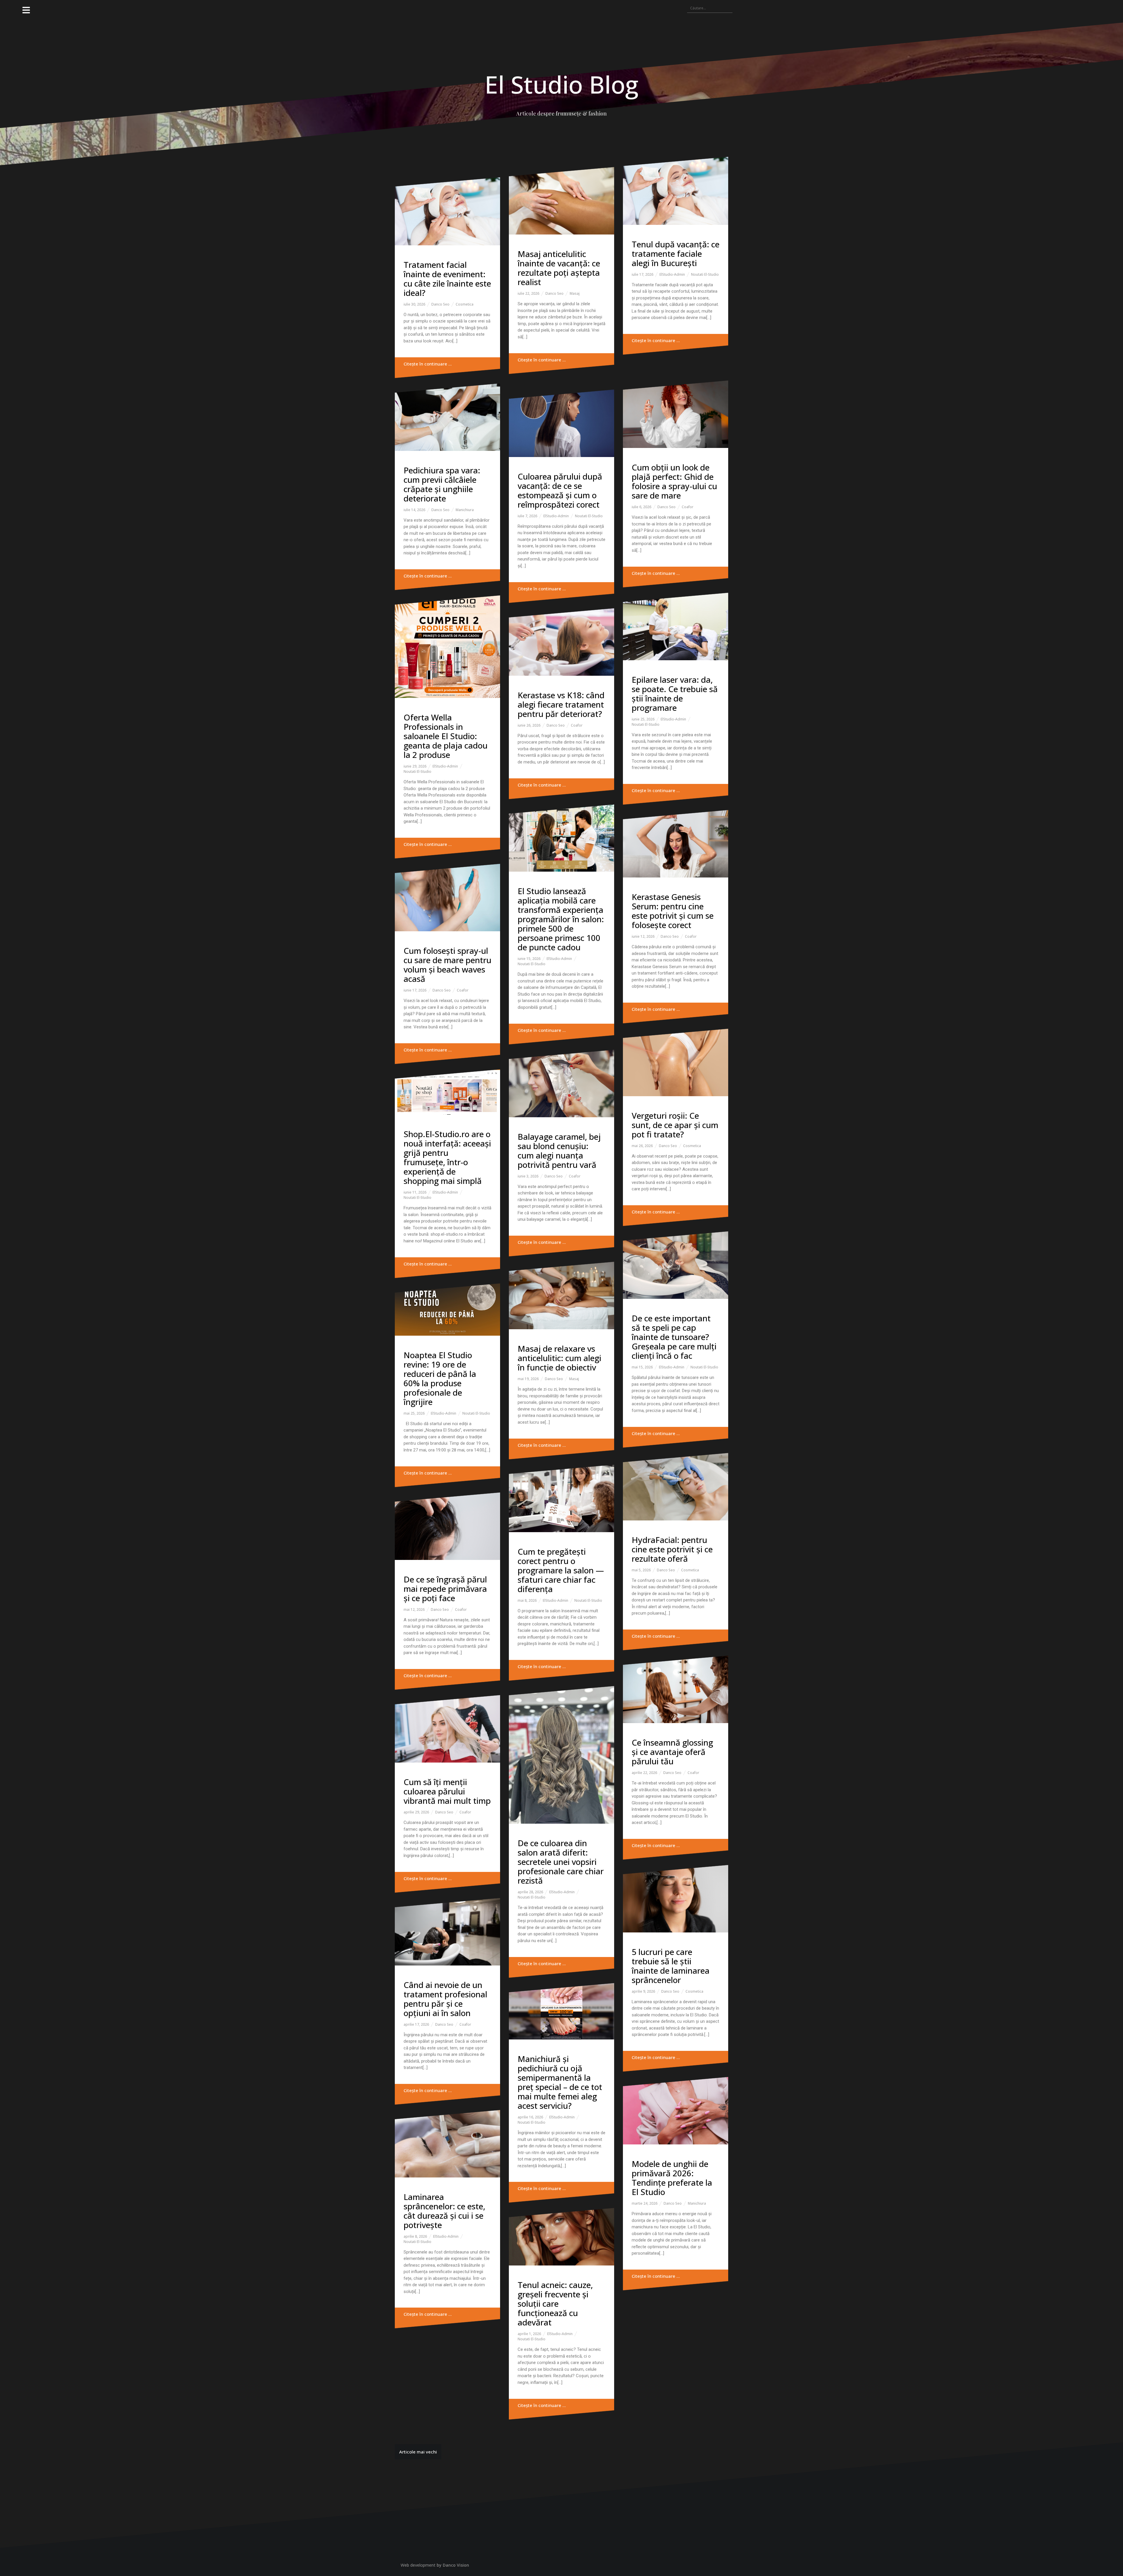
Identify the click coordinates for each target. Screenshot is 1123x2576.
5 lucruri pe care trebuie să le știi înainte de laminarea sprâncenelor (671, 1966)
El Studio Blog (561, 84)
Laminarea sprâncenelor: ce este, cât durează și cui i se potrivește (444, 2211)
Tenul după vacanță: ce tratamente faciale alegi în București (676, 254)
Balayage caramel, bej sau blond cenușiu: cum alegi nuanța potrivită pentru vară (559, 1151)
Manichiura (465, 510)
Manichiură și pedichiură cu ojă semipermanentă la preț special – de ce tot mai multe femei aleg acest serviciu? (560, 2082)
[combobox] (710, 8)
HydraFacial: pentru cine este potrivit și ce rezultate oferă (672, 1549)
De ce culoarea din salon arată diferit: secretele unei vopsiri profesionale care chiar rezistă (561, 1862)
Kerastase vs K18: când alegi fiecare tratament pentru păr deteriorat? (561, 704)
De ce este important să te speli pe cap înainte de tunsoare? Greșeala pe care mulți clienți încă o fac (674, 1337)
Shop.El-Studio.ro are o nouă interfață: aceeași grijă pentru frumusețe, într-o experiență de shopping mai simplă (447, 1157)
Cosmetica (465, 304)
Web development (418, 2565)
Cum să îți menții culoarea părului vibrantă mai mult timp (447, 1791)
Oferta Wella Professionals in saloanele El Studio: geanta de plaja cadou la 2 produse (446, 736)
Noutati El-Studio (705, 274)
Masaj (575, 293)
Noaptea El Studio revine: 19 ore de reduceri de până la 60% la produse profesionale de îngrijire (440, 1378)
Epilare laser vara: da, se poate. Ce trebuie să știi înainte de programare (675, 694)
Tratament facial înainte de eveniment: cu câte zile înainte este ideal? (447, 279)
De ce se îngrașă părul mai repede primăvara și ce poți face (445, 1589)
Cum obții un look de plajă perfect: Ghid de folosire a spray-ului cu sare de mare (674, 481)
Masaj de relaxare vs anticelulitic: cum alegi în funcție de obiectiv (559, 1358)
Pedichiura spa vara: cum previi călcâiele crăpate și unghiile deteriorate (442, 484)
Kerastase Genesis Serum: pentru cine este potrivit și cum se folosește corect (673, 911)
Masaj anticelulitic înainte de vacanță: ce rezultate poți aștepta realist (559, 268)
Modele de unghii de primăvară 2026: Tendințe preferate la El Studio (672, 2178)
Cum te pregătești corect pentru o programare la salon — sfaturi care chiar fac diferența (561, 1570)
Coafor (688, 507)
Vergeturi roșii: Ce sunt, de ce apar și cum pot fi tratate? (675, 1125)
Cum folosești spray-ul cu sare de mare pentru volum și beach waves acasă (447, 965)
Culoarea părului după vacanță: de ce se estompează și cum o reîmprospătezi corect (560, 490)
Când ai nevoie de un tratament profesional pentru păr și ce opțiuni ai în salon (445, 1999)
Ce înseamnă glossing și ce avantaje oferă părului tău (672, 1752)
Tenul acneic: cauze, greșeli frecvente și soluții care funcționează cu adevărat (555, 2303)
